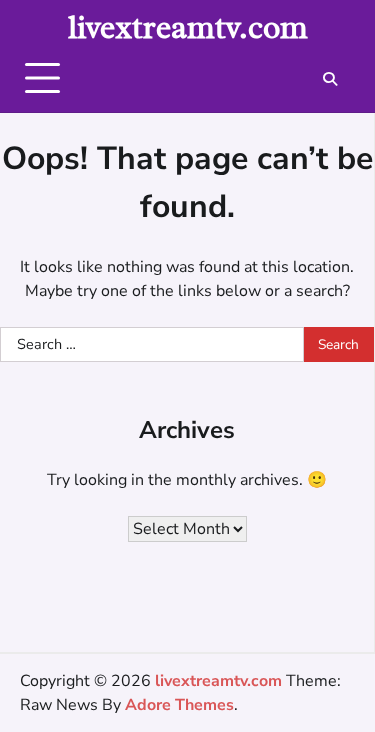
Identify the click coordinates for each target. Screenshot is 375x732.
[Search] (330, 79)
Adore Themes (179, 705)
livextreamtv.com (188, 27)
